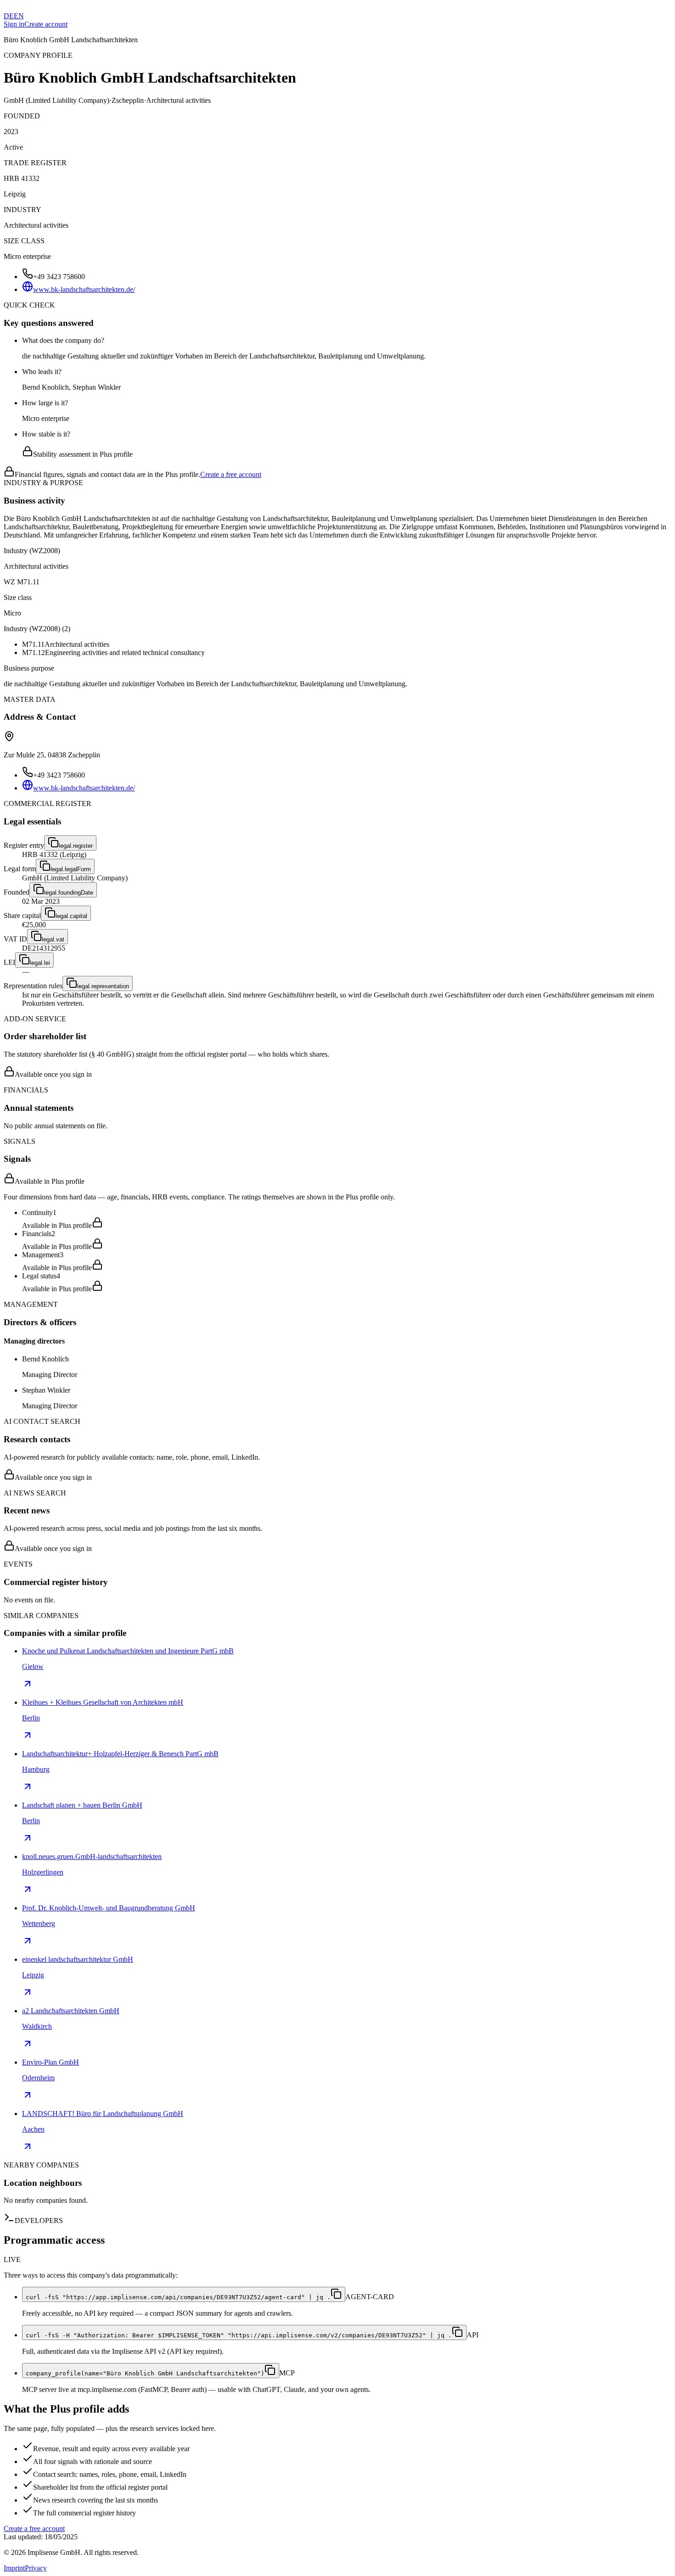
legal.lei (40, 963)
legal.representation (103, 986)
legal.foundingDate (69, 893)
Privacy (36, 2568)
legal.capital (71, 916)
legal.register (76, 846)
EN (19, 16)
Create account (46, 24)
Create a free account (231, 474)
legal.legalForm (71, 869)
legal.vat (53, 939)
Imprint (14, 2568)
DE (9, 16)
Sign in (14, 24)
